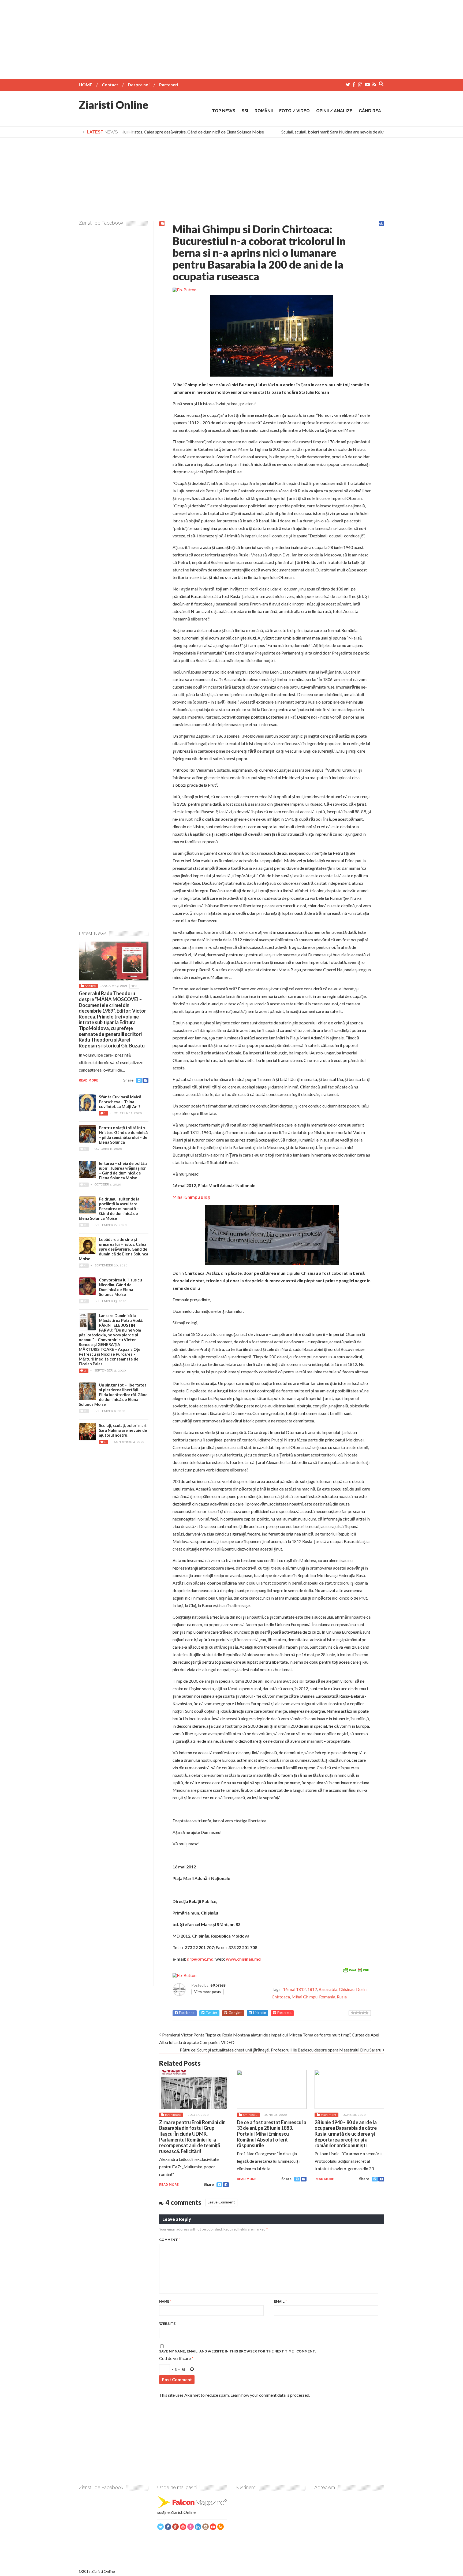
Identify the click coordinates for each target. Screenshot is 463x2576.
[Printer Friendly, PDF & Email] (356, 1970)
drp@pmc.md (200, 1959)
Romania (327, 1997)
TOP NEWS (224, 111)
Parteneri (169, 85)
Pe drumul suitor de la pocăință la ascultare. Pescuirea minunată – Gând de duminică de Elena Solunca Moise (109, 1209)
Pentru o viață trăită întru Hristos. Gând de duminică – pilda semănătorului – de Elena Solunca (123, 1135)
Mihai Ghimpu (305, 1997)
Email (280, 2301)
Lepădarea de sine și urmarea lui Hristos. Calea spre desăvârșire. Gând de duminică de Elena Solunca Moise (148, 132)
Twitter (212, 2013)
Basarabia (328, 1989)
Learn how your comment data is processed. (270, 2395)
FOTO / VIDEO (294, 111)
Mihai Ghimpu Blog (191, 1197)
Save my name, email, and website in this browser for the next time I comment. (238, 2351)
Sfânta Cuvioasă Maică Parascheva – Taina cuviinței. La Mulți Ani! (120, 1102)
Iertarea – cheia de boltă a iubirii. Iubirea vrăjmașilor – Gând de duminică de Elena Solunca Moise (123, 1170)
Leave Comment (221, 2202)
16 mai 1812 (294, 1989)
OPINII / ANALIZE (334, 111)
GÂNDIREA (370, 111)
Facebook (187, 2013)
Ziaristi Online (114, 105)
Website (167, 2324)
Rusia (342, 1997)
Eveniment (173, 2115)
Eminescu (250, 2115)
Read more (169, 2185)
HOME (85, 85)
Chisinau (347, 1989)
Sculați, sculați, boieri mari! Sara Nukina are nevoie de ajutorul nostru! (326, 132)
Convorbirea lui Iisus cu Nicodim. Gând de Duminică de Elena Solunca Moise (120, 1287)
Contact (110, 85)
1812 (312, 1989)
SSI (245, 111)
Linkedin (260, 2013)
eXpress (218, 1985)
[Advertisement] (231, 38)
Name (165, 2301)
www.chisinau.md (243, 1959)
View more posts (208, 1992)
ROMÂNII (264, 111)
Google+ (235, 2013)
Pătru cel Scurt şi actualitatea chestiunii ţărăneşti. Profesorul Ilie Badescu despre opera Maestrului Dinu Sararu (281, 2050)
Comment (170, 2240)
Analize (90, 986)
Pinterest (284, 2013)
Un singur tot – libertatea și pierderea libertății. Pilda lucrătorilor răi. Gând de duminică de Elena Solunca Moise (113, 1395)
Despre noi (139, 85)
